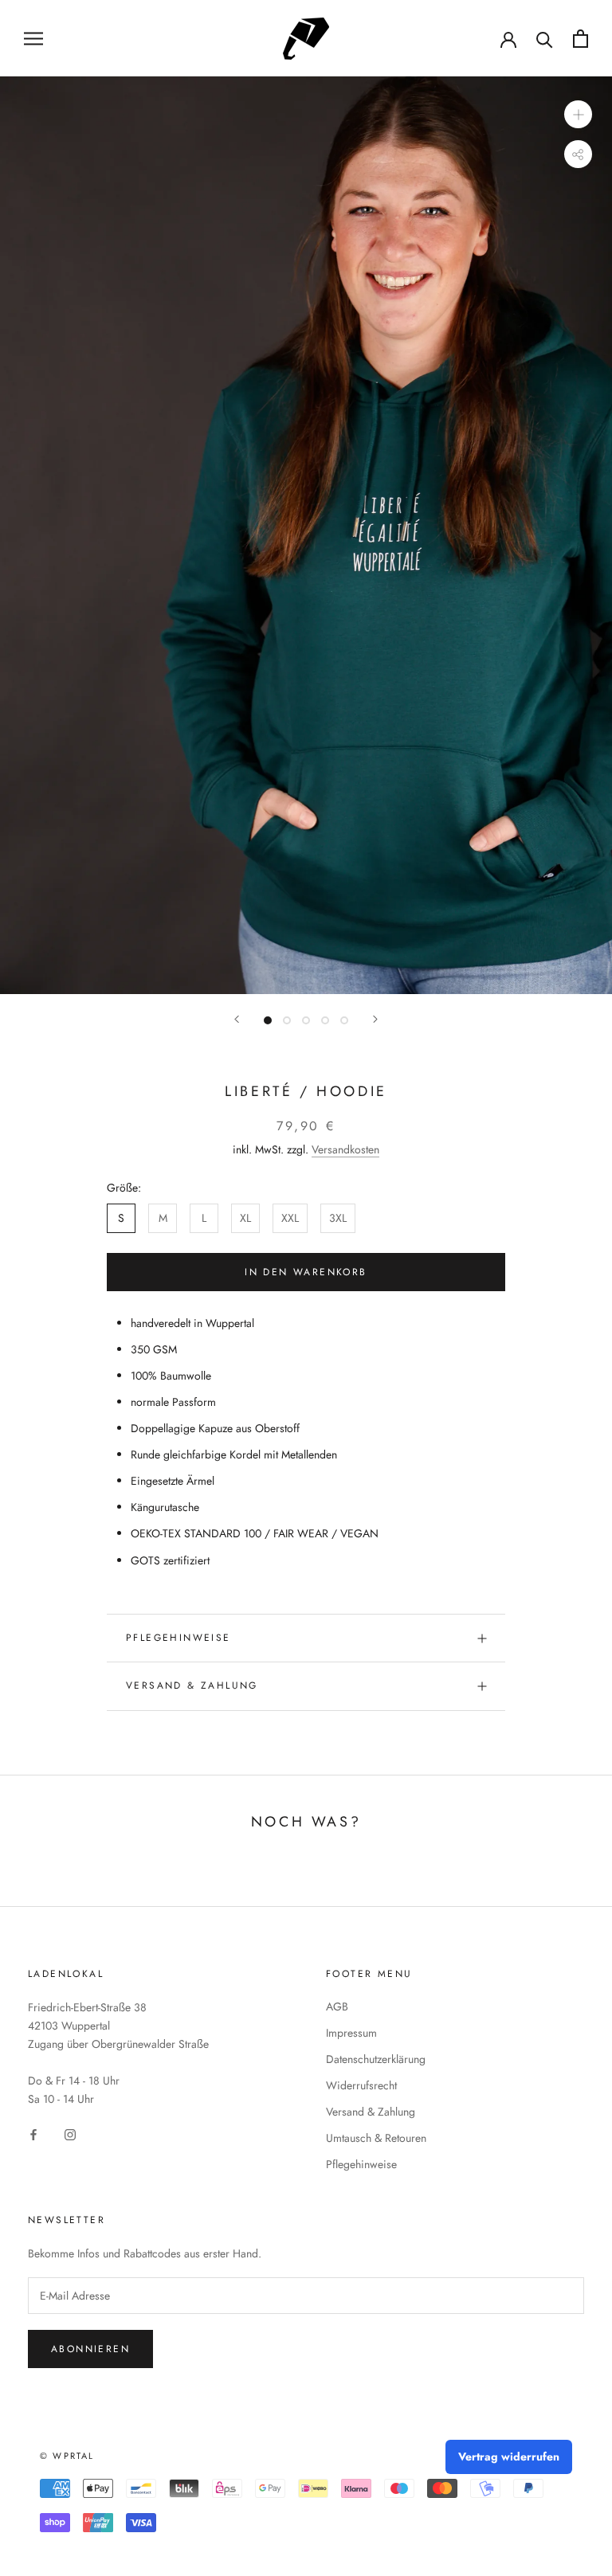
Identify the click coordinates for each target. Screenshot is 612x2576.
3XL (338, 1218)
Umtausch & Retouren (376, 2138)
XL (245, 1218)
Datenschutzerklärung (376, 2059)
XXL (290, 1218)
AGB (337, 2006)
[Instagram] (70, 2134)
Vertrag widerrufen (509, 2457)
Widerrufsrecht (361, 2085)
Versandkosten (345, 1149)
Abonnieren (90, 2349)
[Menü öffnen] (33, 38)
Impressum (351, 2033)
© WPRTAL (67, 2456)
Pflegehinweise (178, 1638)
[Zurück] (237, 1019)
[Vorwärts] (375, 1019)
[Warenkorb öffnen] (581, 39)
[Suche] (545, 39)
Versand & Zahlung (192, 1685)
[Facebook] (33, 2134)
